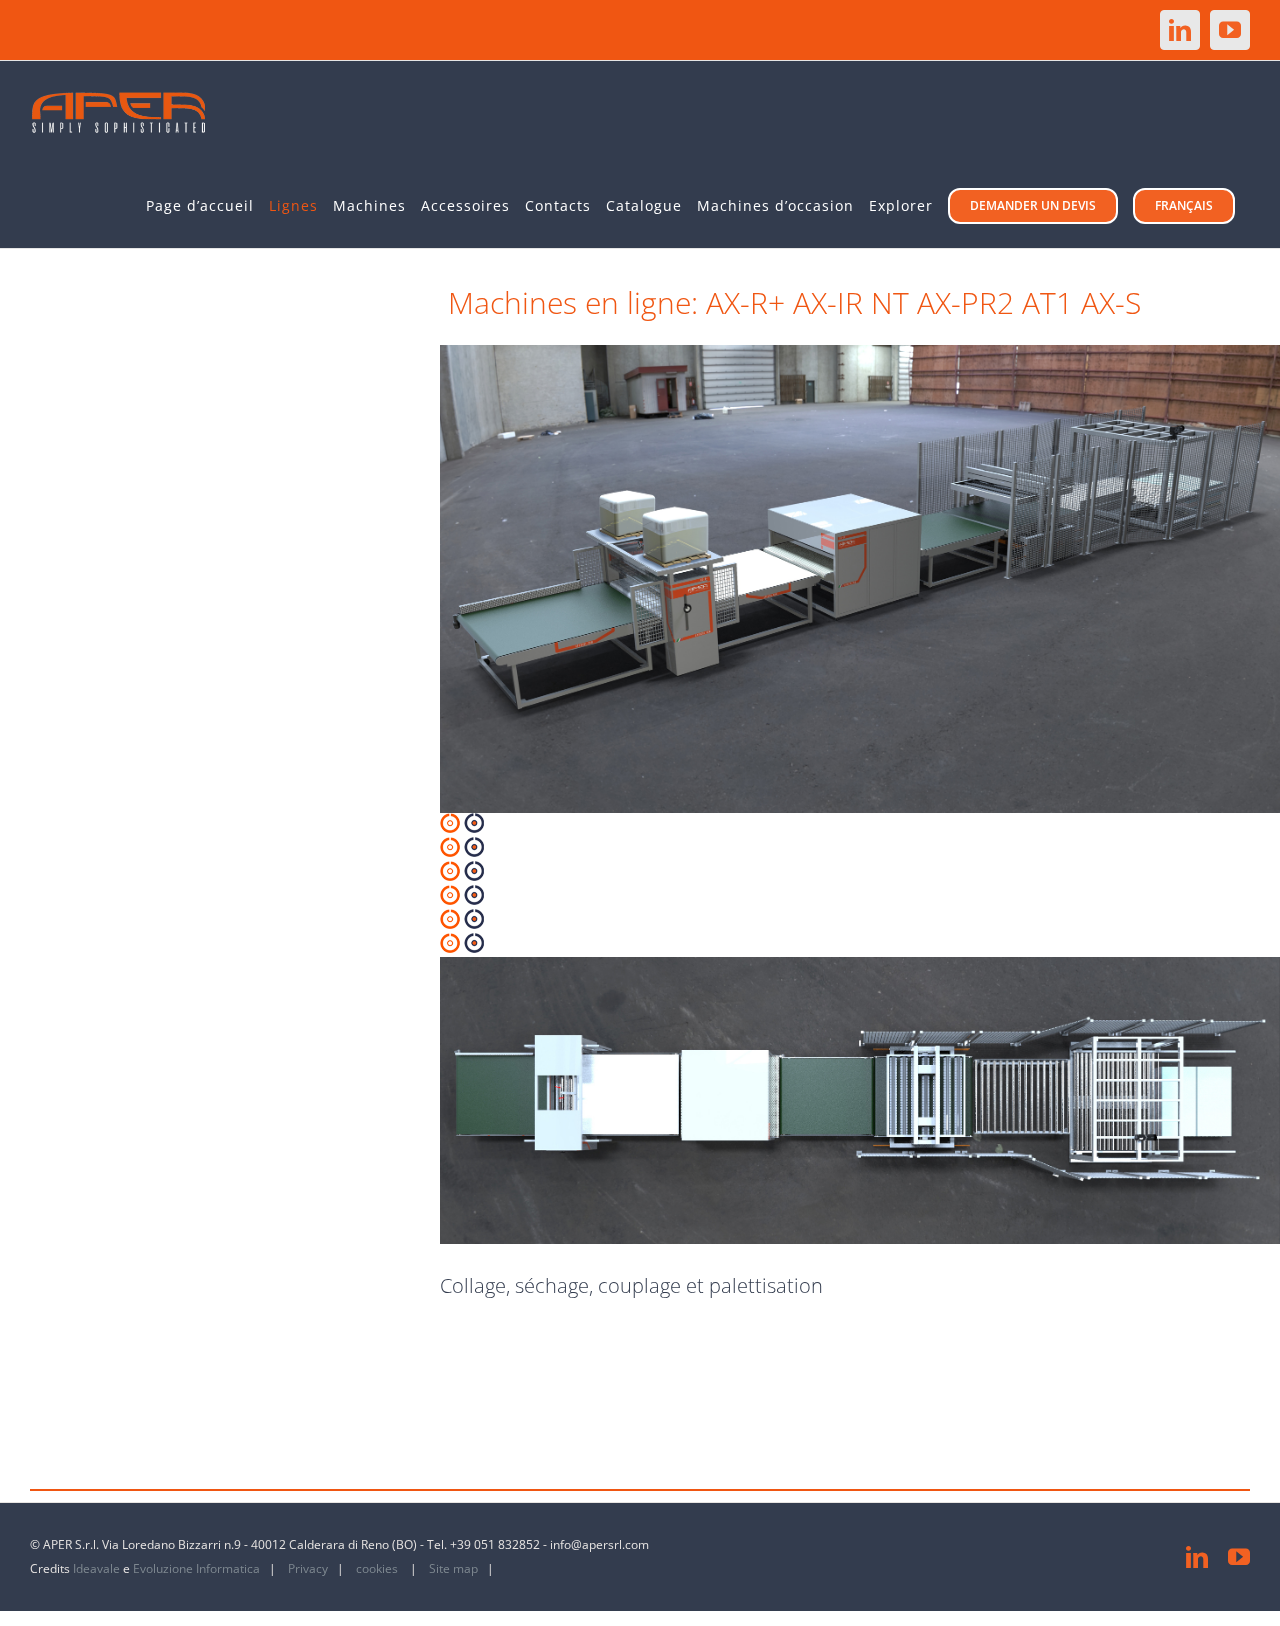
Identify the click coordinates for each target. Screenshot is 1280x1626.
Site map (453, 1568)
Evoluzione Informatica (196, 1568)
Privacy (309, 1568)
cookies (378, 1568)
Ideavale (96, 1568)
